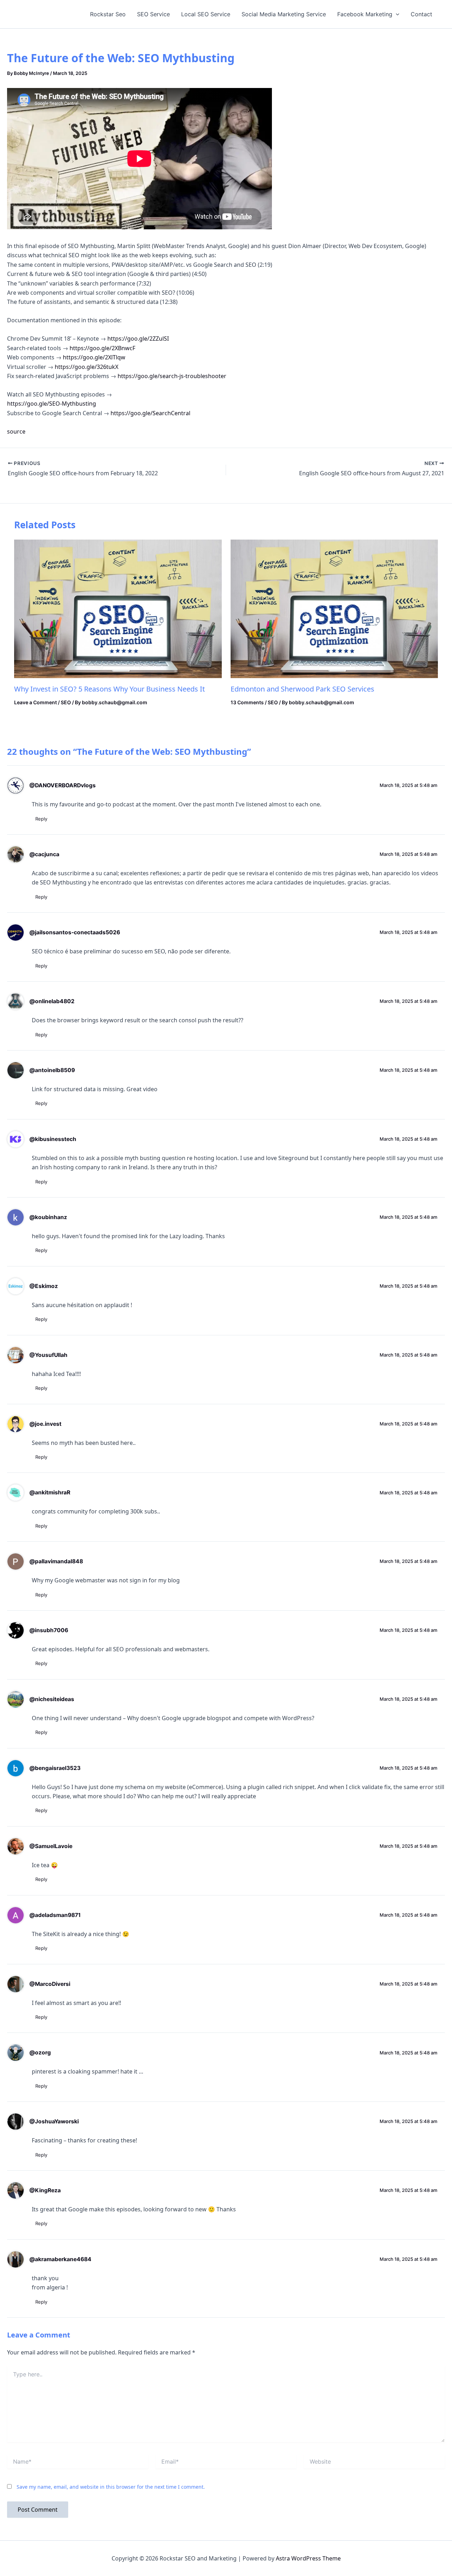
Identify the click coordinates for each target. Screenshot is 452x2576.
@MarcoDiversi (50, 1984)
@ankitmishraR (50, 1492)
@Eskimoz (44, 1286)
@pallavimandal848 (56, 1561)
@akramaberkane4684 (60, 2259)
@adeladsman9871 (55, 1915)
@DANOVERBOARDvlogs (63, 785)
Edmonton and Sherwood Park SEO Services (302, 689)
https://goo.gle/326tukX (87, 367)
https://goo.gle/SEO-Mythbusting (52, 404)
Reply (41, 819)
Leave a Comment (35, 702)
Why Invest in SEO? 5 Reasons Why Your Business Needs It (109, 689)
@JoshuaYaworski (54, 2121)
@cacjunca (44, 854)
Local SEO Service (206, 14)
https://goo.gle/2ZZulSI (138, 339)
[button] (396, 14)
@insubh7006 (49, 1630)
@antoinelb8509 (52, 1070)
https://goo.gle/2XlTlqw (94, 357)
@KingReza (45, 2190)
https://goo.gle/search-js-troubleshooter (172, 376)
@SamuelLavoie (51, 1846)
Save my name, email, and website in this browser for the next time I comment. (111, 2487)
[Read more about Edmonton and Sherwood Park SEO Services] (334, 608)
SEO (66, 702)
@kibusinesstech (53, 1139)
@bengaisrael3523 (55, 1768)
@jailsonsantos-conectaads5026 (75, 932)
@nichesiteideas (52, 1699)
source (16, 431)
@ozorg (40, 2052)
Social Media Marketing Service (284, 14)
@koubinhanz (48, 1217)
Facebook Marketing (365, 14)
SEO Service (153, 14)
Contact (421, 14)
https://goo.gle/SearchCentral (150, 413)
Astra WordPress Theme (308, 2558)
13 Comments (247, 702)
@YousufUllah (48, 1355)
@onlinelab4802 (52, 1001)
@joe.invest (45, 1424)
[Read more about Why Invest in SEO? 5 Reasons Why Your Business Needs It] (118, 608)
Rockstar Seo (108, 14)
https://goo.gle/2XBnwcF (102, 348)
